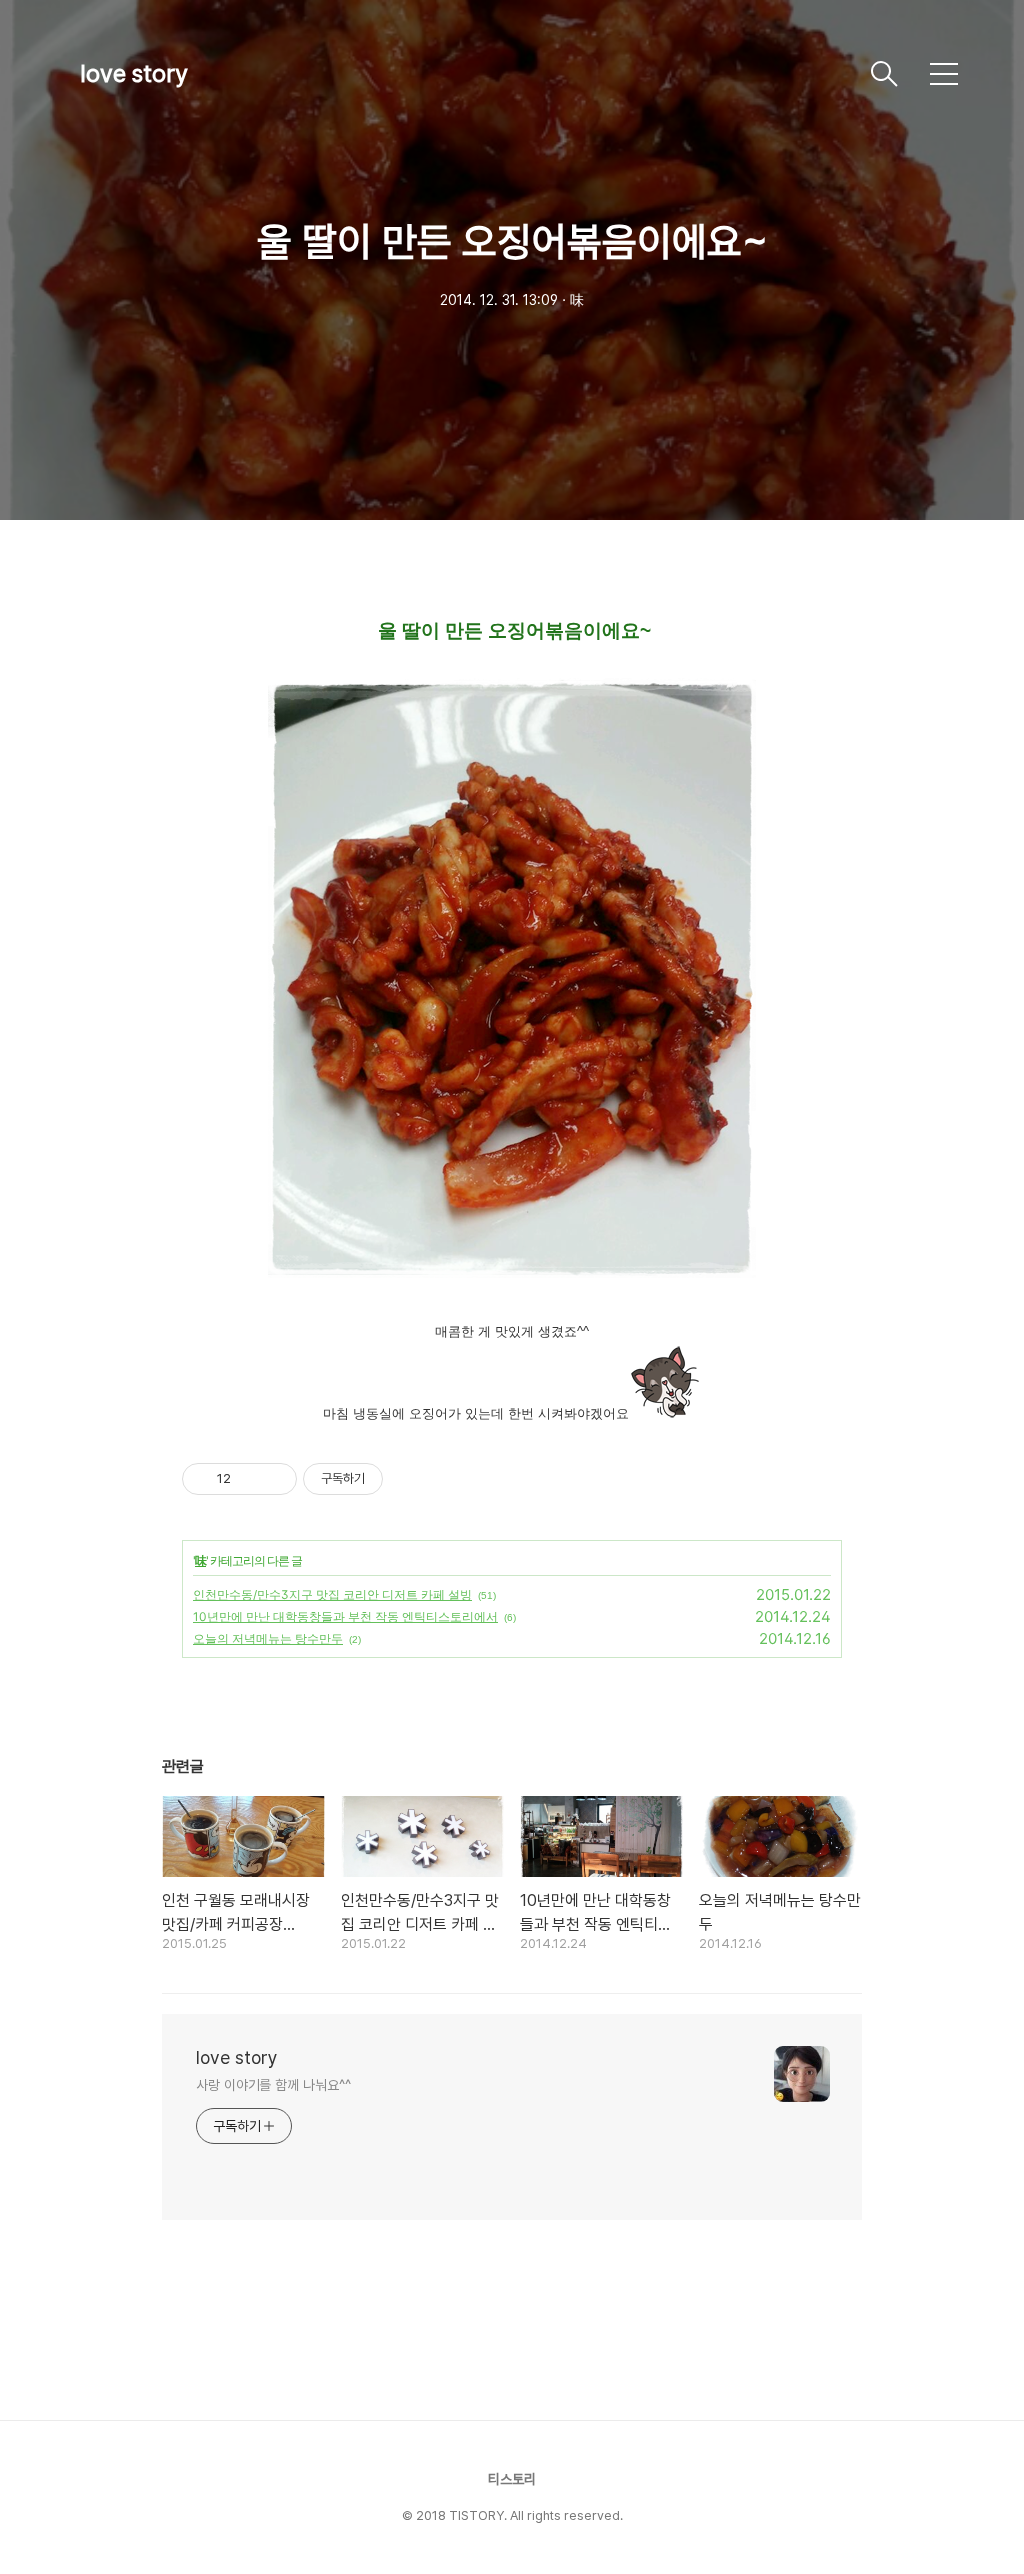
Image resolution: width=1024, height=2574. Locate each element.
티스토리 (512, 2479)
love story (134, 73)
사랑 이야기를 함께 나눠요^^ (273, 2085)
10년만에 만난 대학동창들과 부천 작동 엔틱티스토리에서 (345, 1616)
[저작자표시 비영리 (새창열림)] (401, 1479)
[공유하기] (249, 1479)
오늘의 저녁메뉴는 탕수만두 (268, 1638)
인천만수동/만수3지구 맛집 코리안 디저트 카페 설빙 (332, 1594)
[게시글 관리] (274, 1479)
